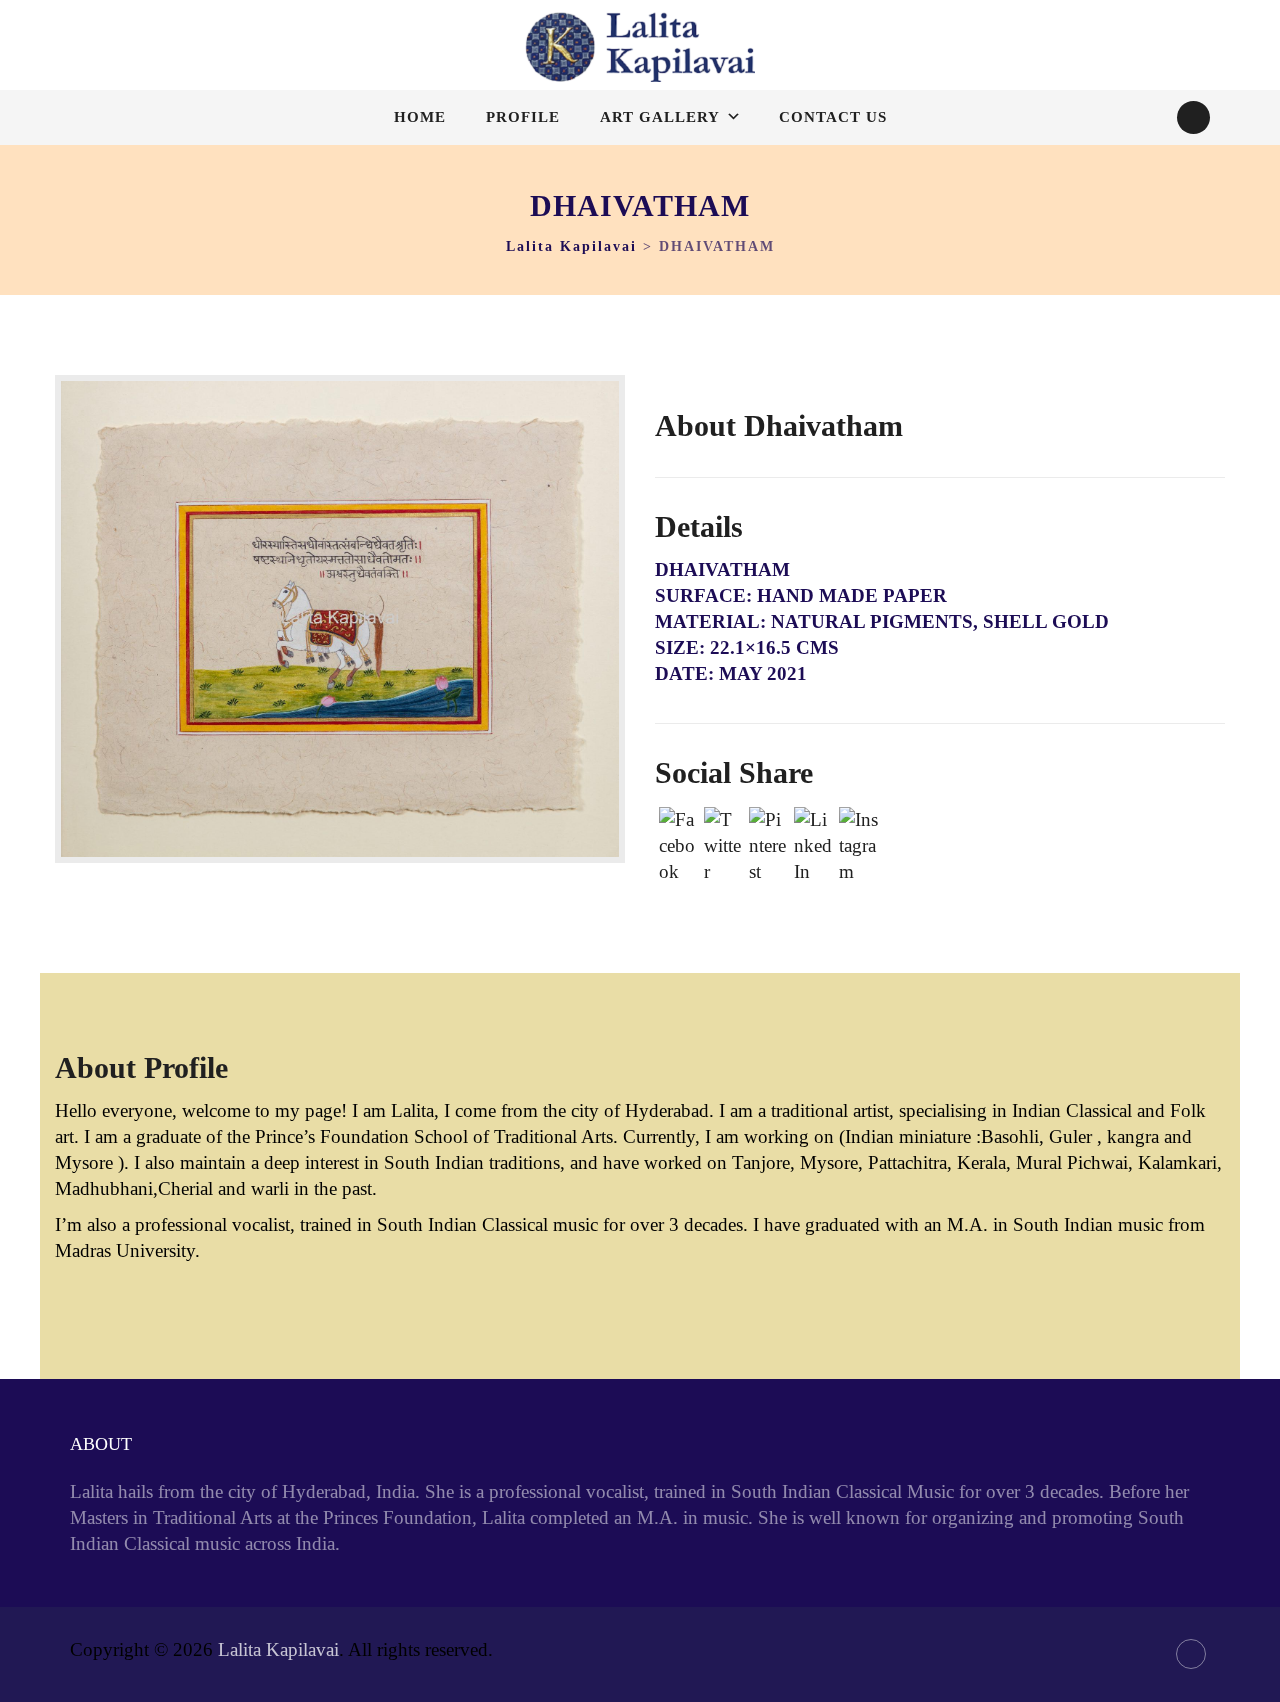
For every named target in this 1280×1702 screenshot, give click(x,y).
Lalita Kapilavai (278, 1649)
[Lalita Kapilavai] (640, 47)
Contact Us (833, 117)
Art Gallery (660, 117)
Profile (523, 117)
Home (420, 117)
